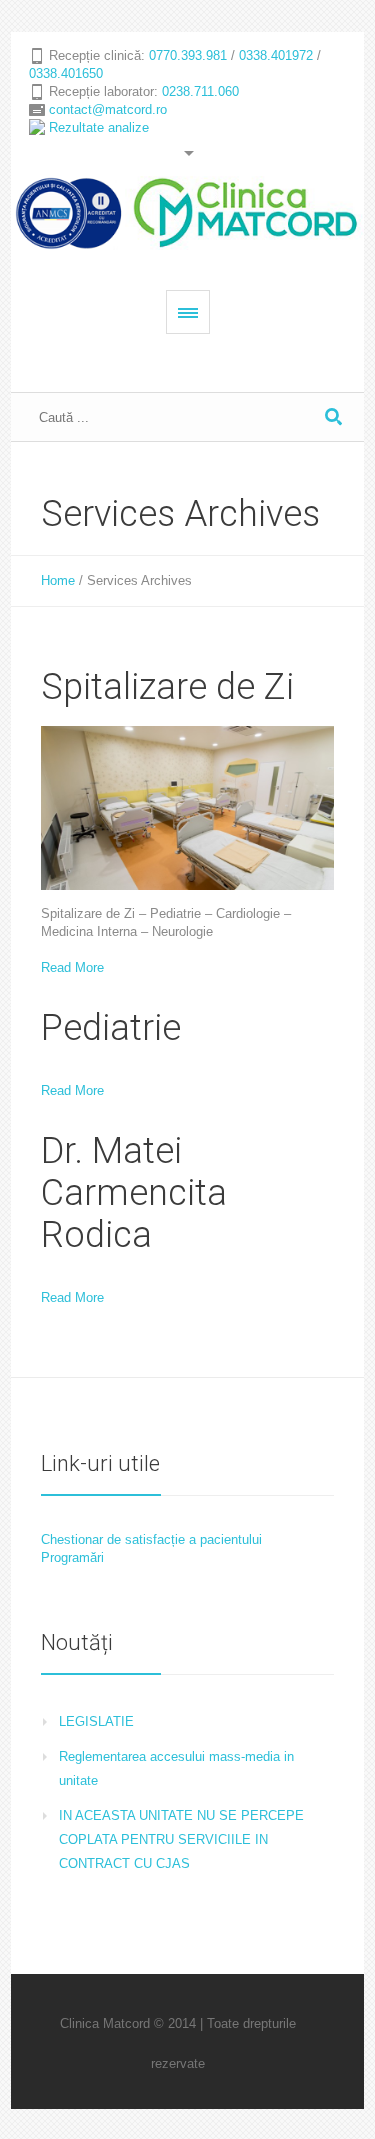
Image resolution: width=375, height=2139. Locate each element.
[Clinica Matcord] (187, 213)
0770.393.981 (188, 55)
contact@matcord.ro (108, 109)
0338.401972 (276, 55)
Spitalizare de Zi (167, 687)
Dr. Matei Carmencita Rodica (134, 1193)
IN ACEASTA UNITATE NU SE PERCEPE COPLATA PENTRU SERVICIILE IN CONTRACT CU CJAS (181, 1839)
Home (58, 580)
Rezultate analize (99, 127)
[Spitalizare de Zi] (187, 808)
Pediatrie (111, 1028)
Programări (72, 1557)
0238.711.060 (200, 91)
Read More (72, 967)
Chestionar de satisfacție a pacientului (151, 1539)
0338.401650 (66, 73)
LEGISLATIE (96, 1721)
